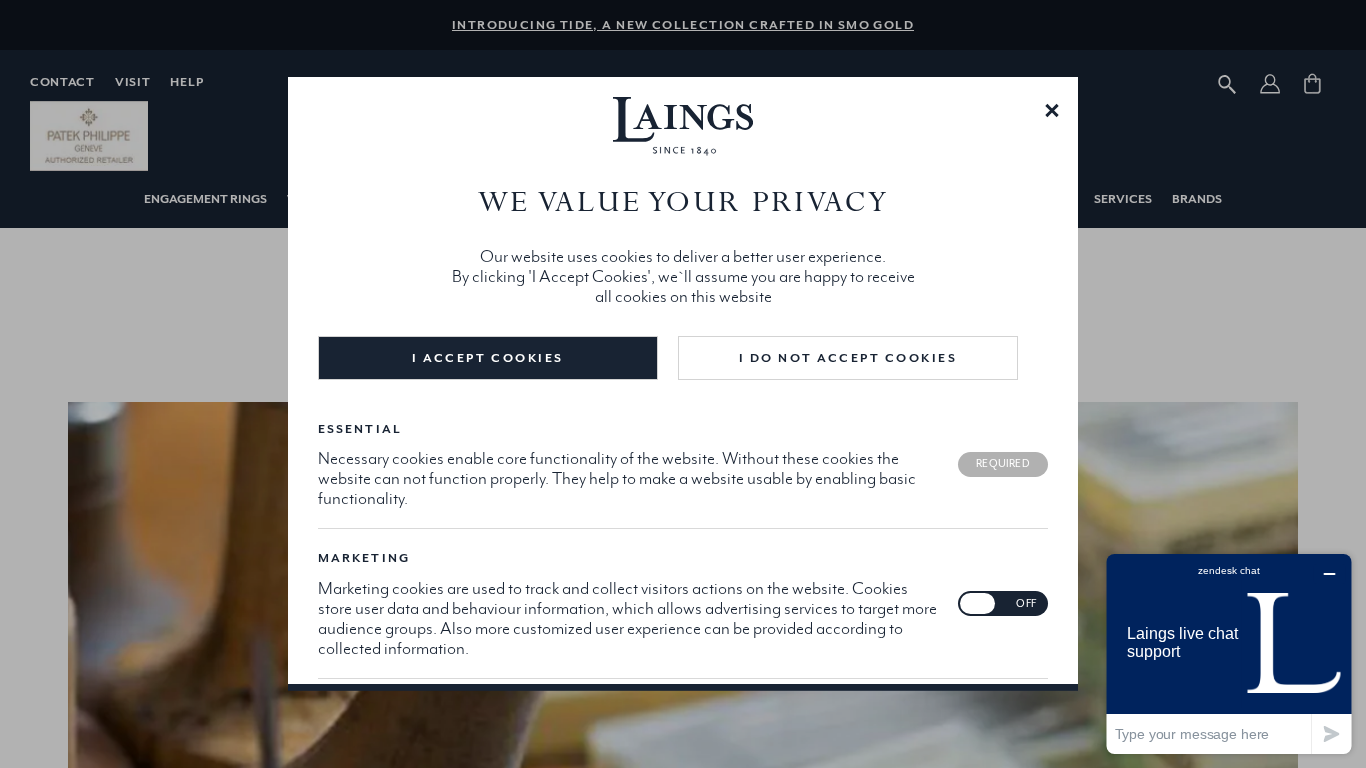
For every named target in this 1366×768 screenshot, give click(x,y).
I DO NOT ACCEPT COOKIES (848, 358)
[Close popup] (1052, 109)
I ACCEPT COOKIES (487, 358)
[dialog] (683, 384)
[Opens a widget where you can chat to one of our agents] (1229, 653)
